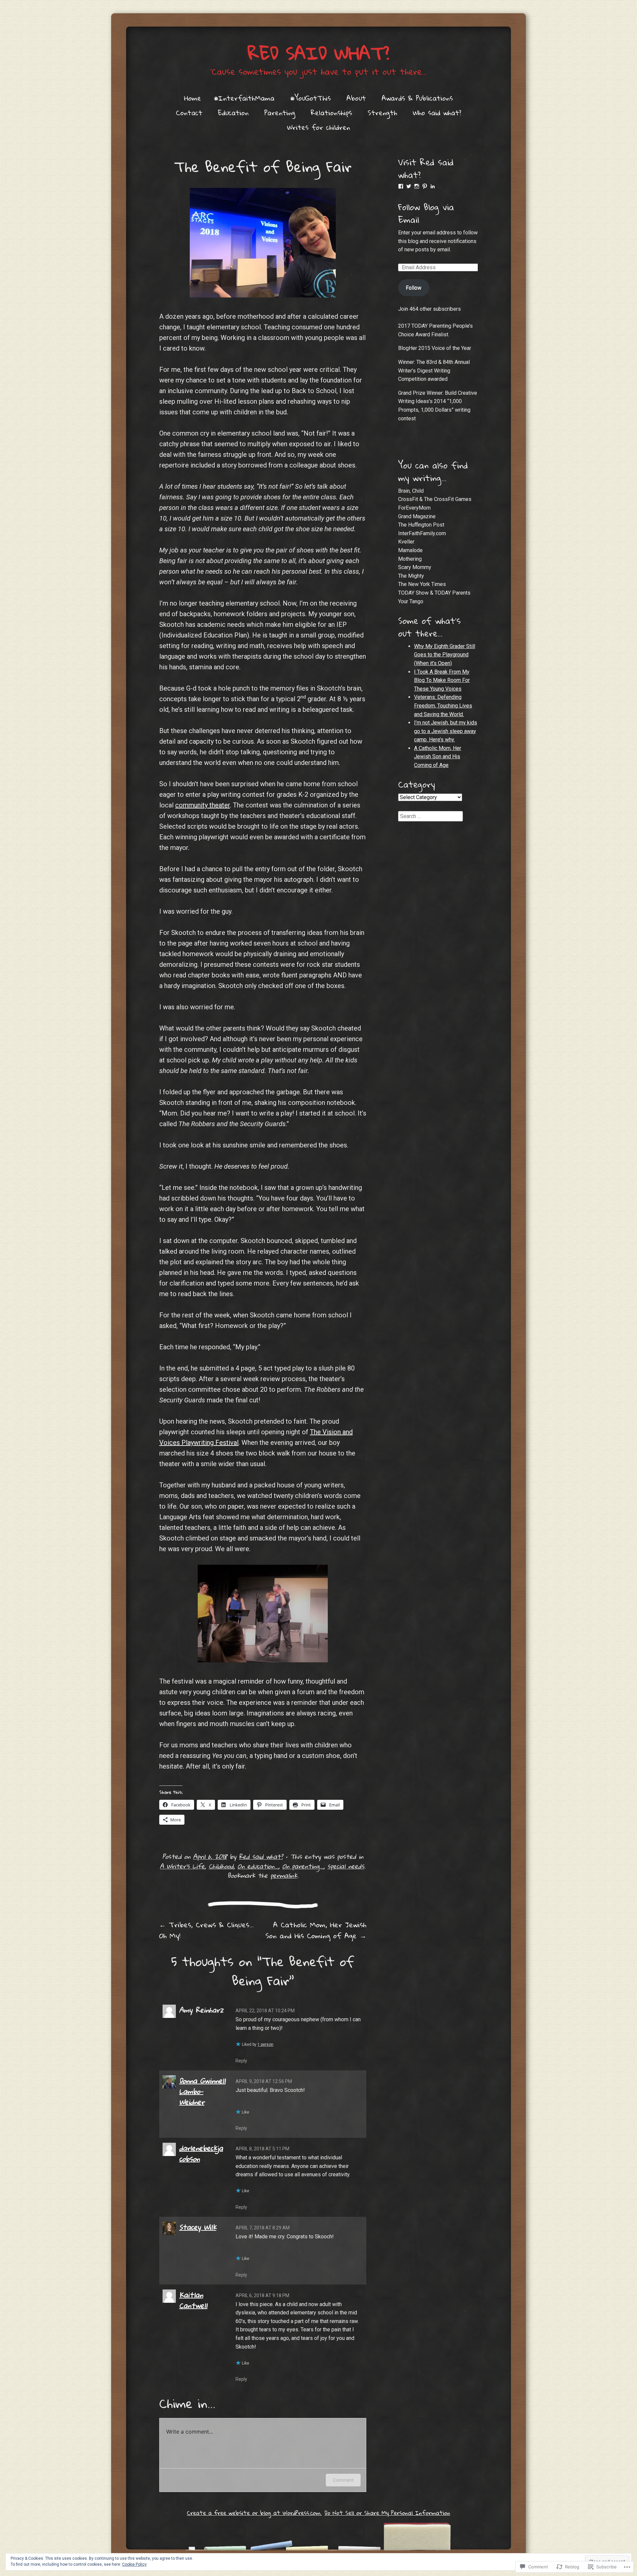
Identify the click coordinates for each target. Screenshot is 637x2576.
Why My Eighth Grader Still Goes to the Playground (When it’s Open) (445, 655)
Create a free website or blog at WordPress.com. (254, 2513)
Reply (241, 2061)
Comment (343, 2480)
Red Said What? (319, 53)
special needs (346, 1866)
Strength (382, 113)
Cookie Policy (134, 2564)
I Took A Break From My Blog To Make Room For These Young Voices (442, 680)
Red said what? (261, 1856)
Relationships (331, 113)
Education (233, 113)
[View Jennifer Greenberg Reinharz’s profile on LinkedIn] (433, 186)
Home (193, 98)
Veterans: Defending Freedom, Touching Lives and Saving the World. (443, 706)
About (356, 98)
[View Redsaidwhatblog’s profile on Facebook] (401, 186)
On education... (258, 1866)
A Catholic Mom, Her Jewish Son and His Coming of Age (316, 1930)
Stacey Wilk (198, 2227)
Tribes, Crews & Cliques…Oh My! (206, 1930)
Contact (189, 113)
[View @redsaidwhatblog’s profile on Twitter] (409, 186)
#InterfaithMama (244, 98)
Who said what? (437, 113)
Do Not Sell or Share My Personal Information (387, 2513)
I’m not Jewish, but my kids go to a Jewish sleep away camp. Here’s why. (446, 731)
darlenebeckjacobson (201, 2153)
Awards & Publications (417, 98)
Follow (414, 288)
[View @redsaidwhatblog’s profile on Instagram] (417, 186)
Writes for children (318, 127)
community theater (203, 805)
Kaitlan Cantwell (193, 2300)
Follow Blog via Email (426, 213)
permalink (284, 1875)
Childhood (221, 1866)
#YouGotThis (310, 98)
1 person (265, 2044)
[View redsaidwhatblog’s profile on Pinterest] (425, 186)
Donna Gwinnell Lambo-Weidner (202, 2091)
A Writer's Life (182, 1866)
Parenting (280, 113)
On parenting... (303, 1866)
